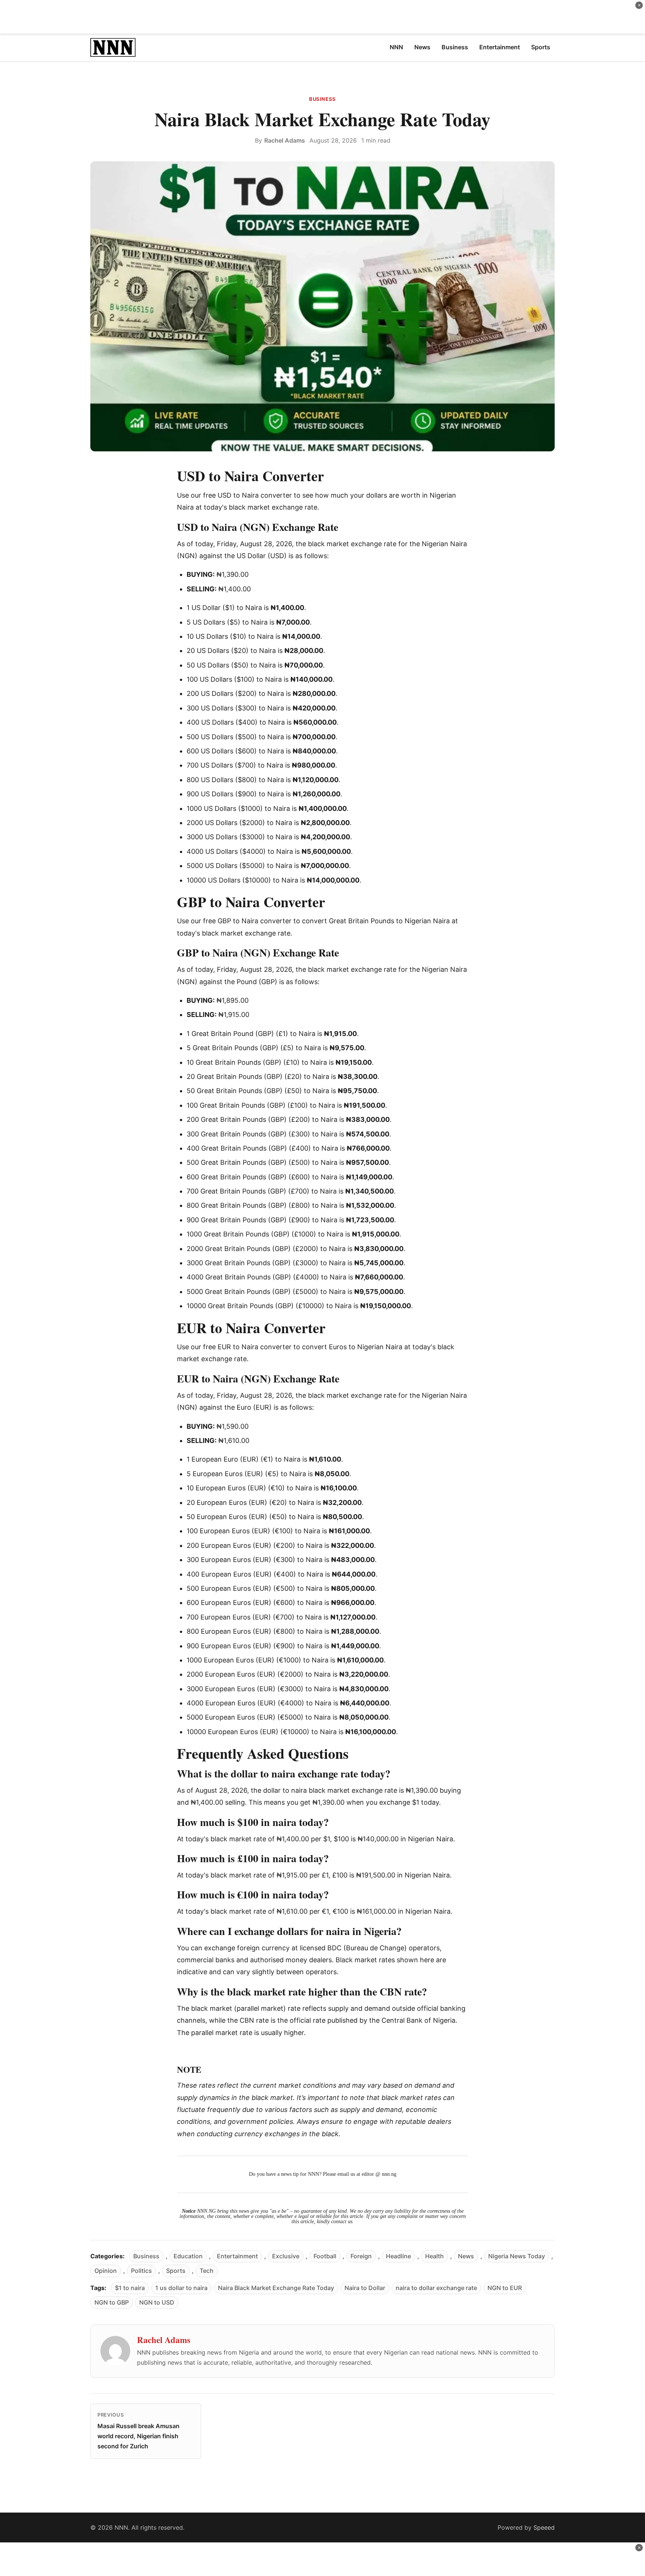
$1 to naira (130, 2288)
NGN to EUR (505, 2288)
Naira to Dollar (365, 2288)
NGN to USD (157, 2302)
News (466, 2256)
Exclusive (286, 2256)
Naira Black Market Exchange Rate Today (276, 2288)
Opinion (106, 2271)
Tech (207, 2271)
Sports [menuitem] (541, 47)
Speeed (544, 2527)
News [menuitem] (422, 47)
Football (325, 2256)
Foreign (361, 2256)
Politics (141, 2271)
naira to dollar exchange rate (436, 2288)
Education (188, 2256)
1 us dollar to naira (181, 2288)
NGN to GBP (112, 2302)
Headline (398, 2256)
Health (434, 2256)
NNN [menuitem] (396, 47)
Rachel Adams (285, 140)
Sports (176, 2271)
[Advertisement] (322, 17)
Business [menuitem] (455, 47)
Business (322, 99)
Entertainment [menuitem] (500, 47)
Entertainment (237, 2256)
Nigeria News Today (517, 2256)
